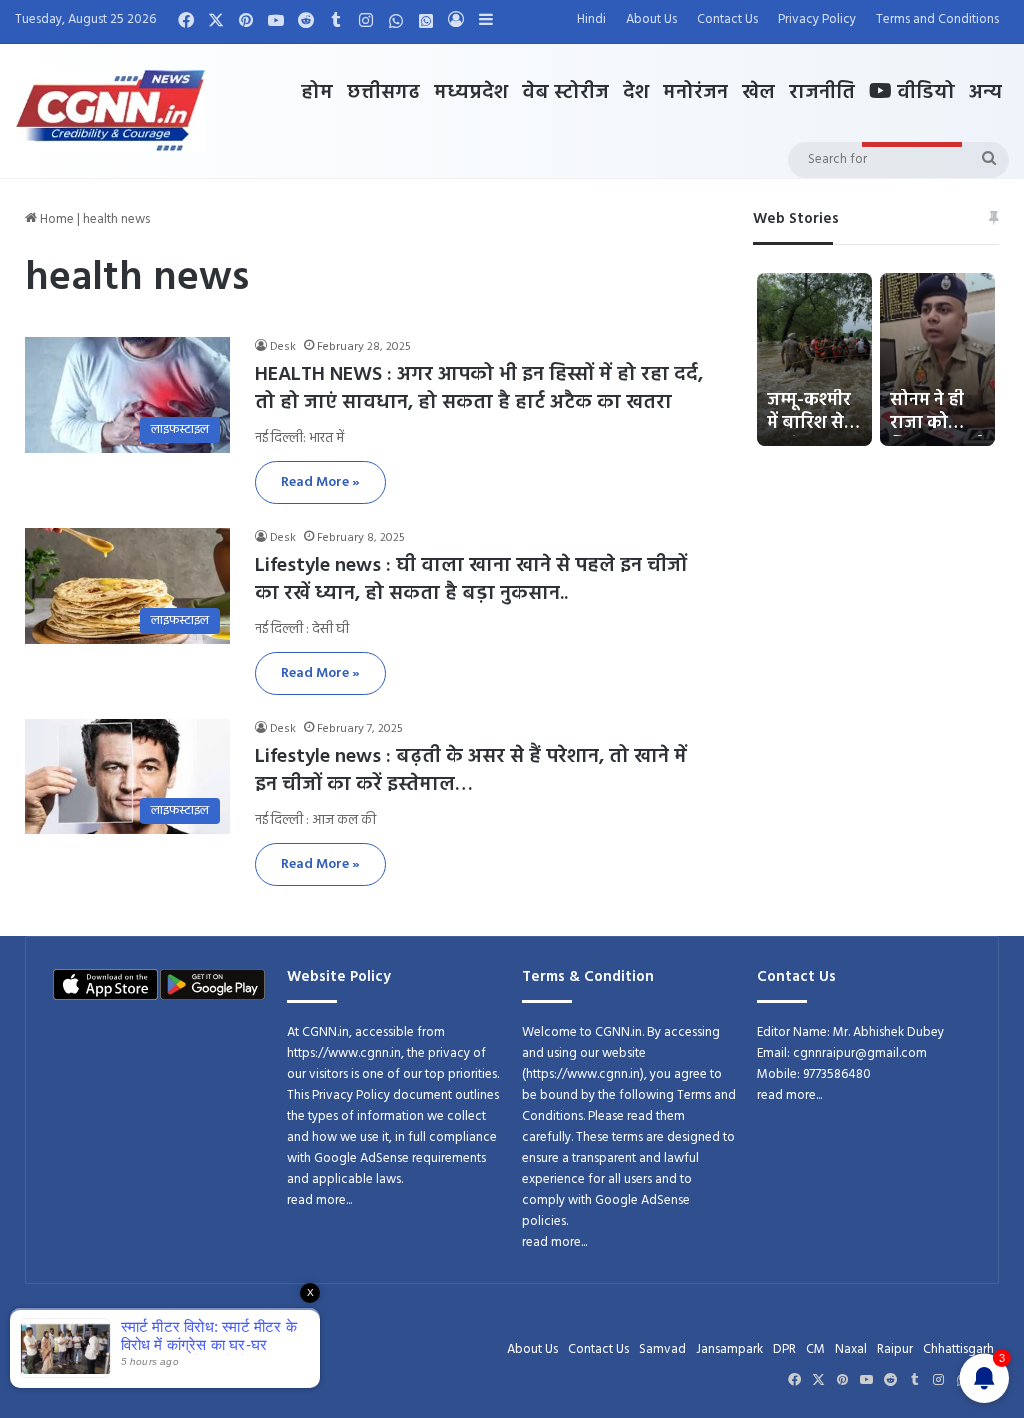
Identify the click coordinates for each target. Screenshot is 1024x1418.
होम (317, 93)
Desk (283, 347)
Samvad (662, 1349)
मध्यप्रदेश (471, 93)
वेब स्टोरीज (565, 93)
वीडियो (923, 93)
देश (636, 93)
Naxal (851, 1349)
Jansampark (729, 1349)
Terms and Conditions (937, 19)
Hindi (591, 19)
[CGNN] (110, 111)
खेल (758, 93)
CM (815, 1349)
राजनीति (822, 93)
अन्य (985, 93)
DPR (784, 1349)
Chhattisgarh (958, 1349)
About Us (651, 19)
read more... (319, 1200)
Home (55, 219)
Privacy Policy (817, 19)
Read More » (320, 482)
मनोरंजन (695, 93)
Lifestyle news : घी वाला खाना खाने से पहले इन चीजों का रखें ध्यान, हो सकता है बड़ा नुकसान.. (471, 580)
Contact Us (727, 19)
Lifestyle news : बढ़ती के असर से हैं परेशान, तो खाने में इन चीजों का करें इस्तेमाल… (471, 771)
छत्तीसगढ (383, 93)
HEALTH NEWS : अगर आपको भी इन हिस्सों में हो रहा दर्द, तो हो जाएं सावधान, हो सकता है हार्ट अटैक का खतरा (479, 389)
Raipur (895, 1349)
